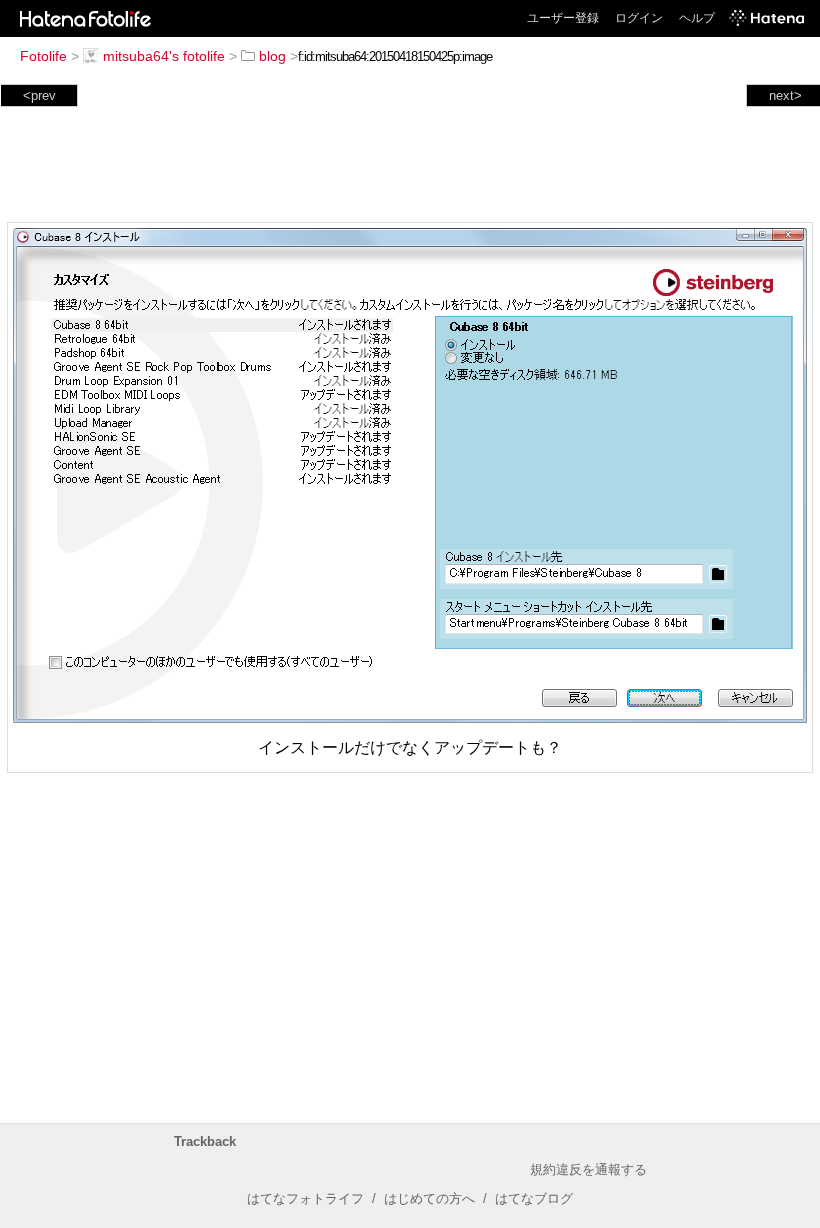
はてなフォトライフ (305, 1198)
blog (272, 56)
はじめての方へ (429, 1198)
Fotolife (43, 56)
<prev (39, 95)
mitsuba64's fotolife (164, 56)
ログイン (639, 18)
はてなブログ (534, 1198)
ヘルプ (697, 18)
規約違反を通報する (588, 1169)
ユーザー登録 (563, 18)
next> (785, 95)
